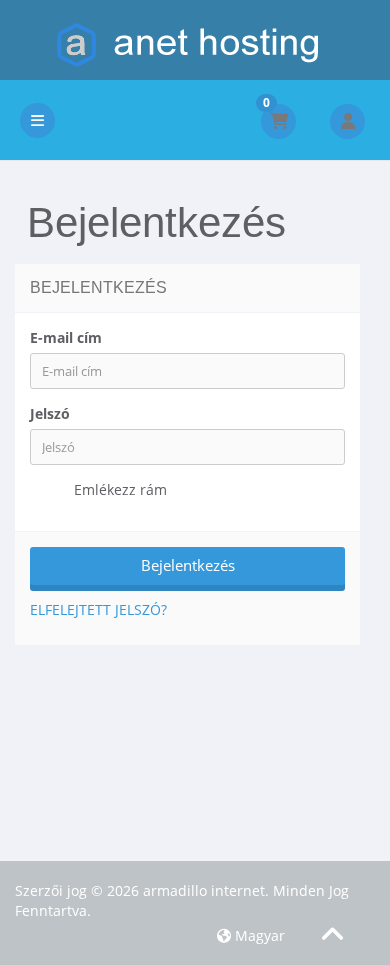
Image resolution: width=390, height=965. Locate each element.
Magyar (258, 935)
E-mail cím (66, 337)
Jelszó (50, 413)
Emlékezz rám (118, 489)
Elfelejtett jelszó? (98, 609)
